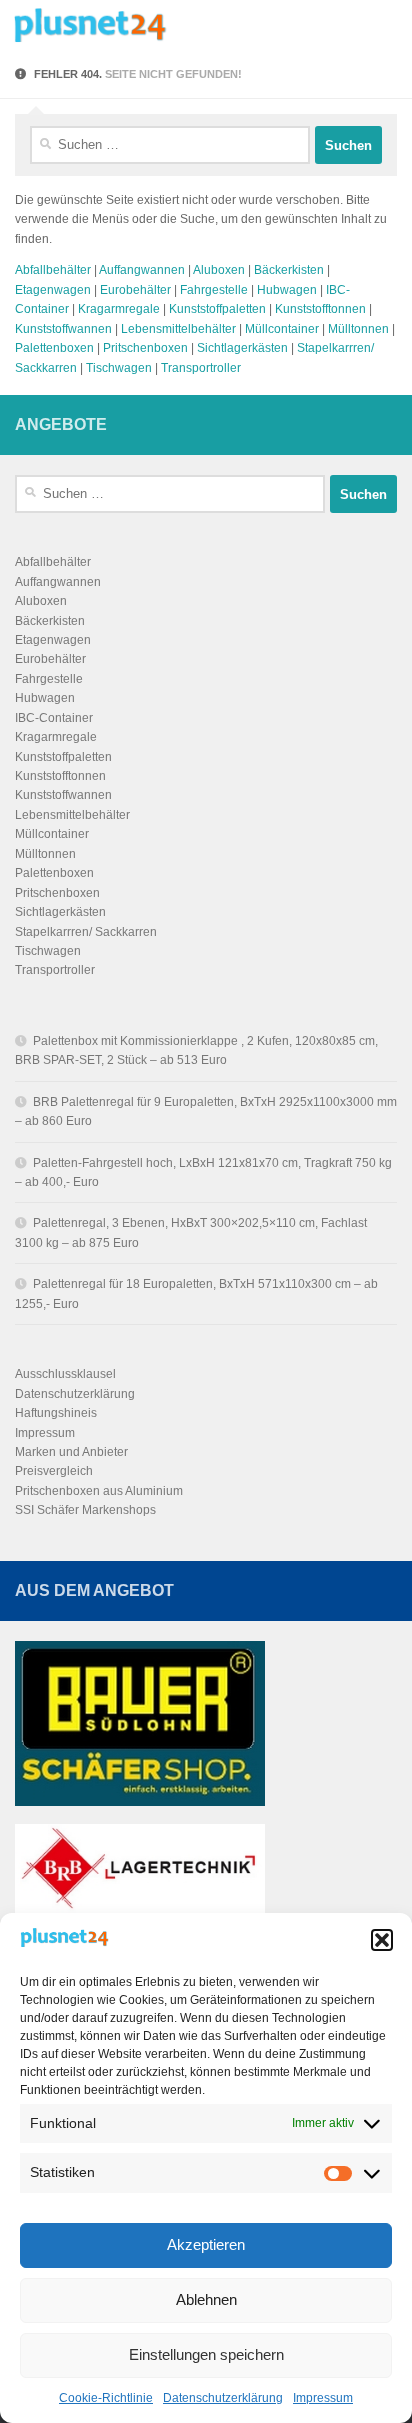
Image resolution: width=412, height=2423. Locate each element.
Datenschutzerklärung (223, 2398)
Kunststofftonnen (320, 309)
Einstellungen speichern (206, 2354)
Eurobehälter (135, 290)
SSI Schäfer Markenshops (85, 1510)
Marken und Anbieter (71, 1452)
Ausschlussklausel (65, 1374)
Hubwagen (287, 290)
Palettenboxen (54, 348)
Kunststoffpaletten (217, 309)
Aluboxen (219, 270)
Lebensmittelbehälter (178, 329)
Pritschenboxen (145, 348)
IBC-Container (54, 718)
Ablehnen (206, 2299)
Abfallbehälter (53, 270)
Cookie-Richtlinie (106, 2398)
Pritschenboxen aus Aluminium (99, 1491)
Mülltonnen (358, 329)
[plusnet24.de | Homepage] (128, 25)
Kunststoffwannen (63, 329)
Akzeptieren (206, 2244)
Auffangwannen (142, 270)
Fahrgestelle (214, 290)
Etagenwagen (53, 290)
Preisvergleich (54, 1471)
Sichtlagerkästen (242, 348)
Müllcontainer (282, 329)
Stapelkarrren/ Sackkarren (86, 932)
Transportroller (201, 368)
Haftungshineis (56, 1413)
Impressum (323, 2398)
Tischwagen (119, 368)
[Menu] (387, 25)
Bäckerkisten (289, 270)
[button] (382, 1940)
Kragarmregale (119, 309)
